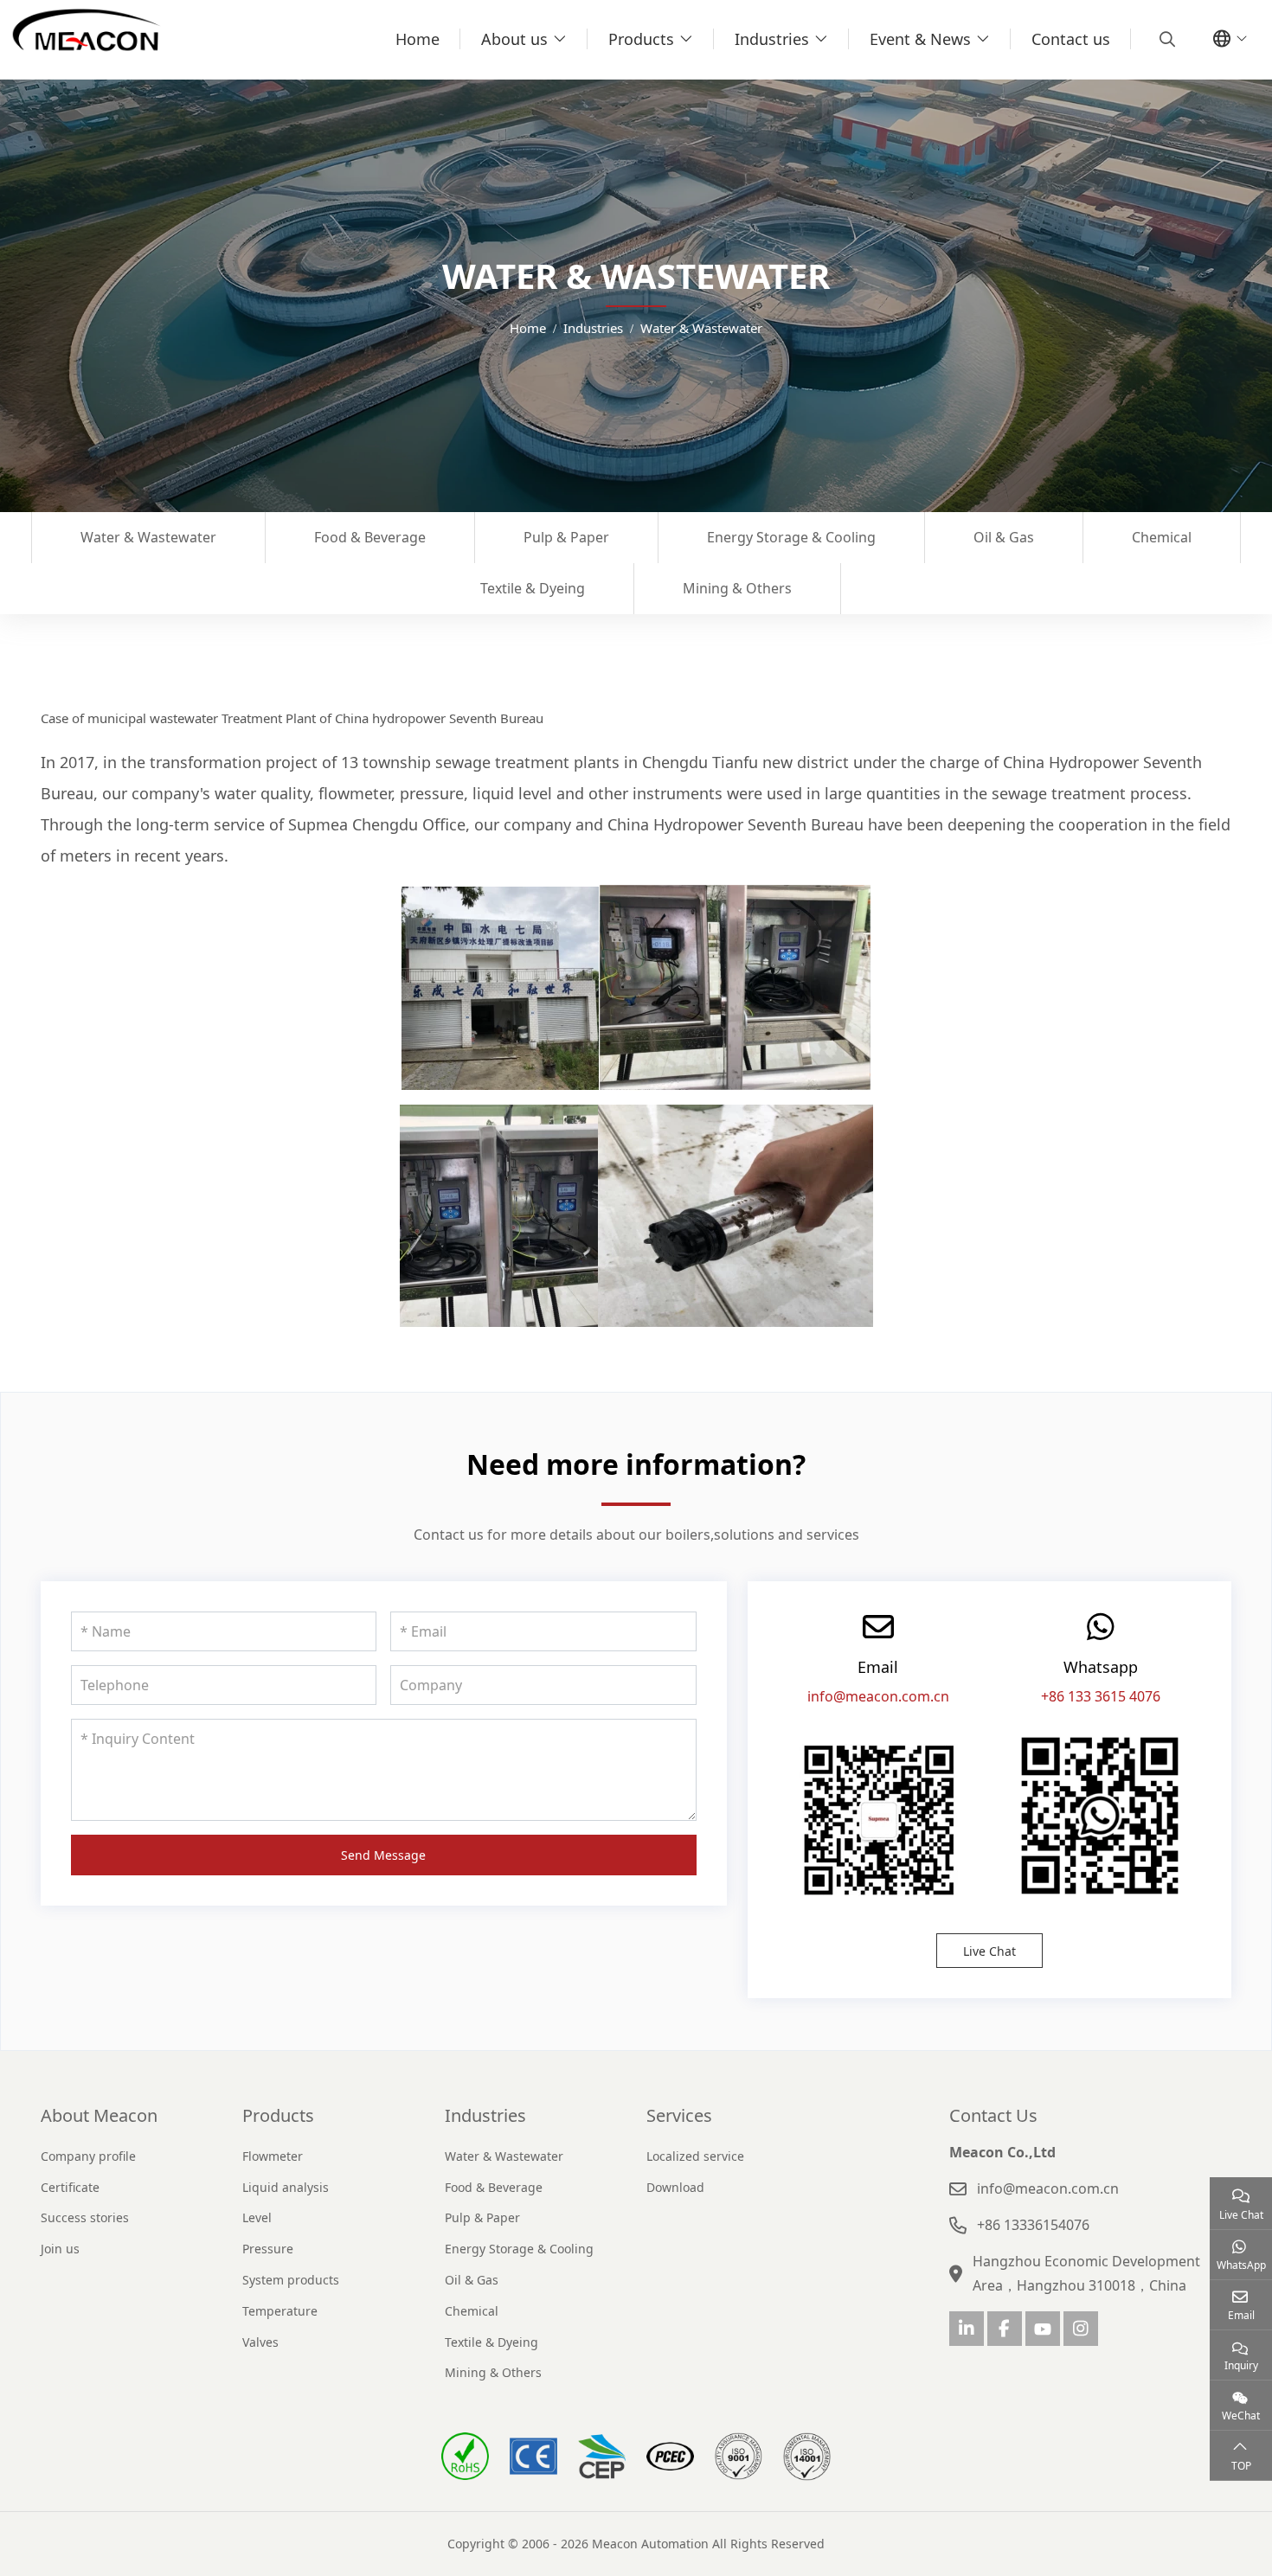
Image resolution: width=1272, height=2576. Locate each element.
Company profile (88, 2156)
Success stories (85, 2217)
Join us (60, 2249)
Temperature (280, 2311)
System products (291, 2280)
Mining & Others (737, 588)
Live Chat (989, 1951)
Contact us (1071, 39)
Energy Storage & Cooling (791, 537)
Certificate (70, 2187)
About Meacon (99, 2115)
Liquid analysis (286, 2187)
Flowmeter (273, 2156)
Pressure (268, 2249)
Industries (772, 39)
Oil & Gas (1004, 537)
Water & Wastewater (148, 537)
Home (418, 39)
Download (675, 2187)
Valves (260, 2342)
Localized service (695, 2156)
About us (514, 39)
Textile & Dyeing (533, 588)
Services (679, 2115)
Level (257, 2217)
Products (641, 39)
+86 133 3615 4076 (1101, 1696)
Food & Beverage (370, 537)
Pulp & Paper (566, 537)
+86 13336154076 (1033, 2225)
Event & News (920, 39)
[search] (1165, 39)
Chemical (1162, 537)
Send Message (383, 1855)
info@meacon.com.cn (878, 1696)
